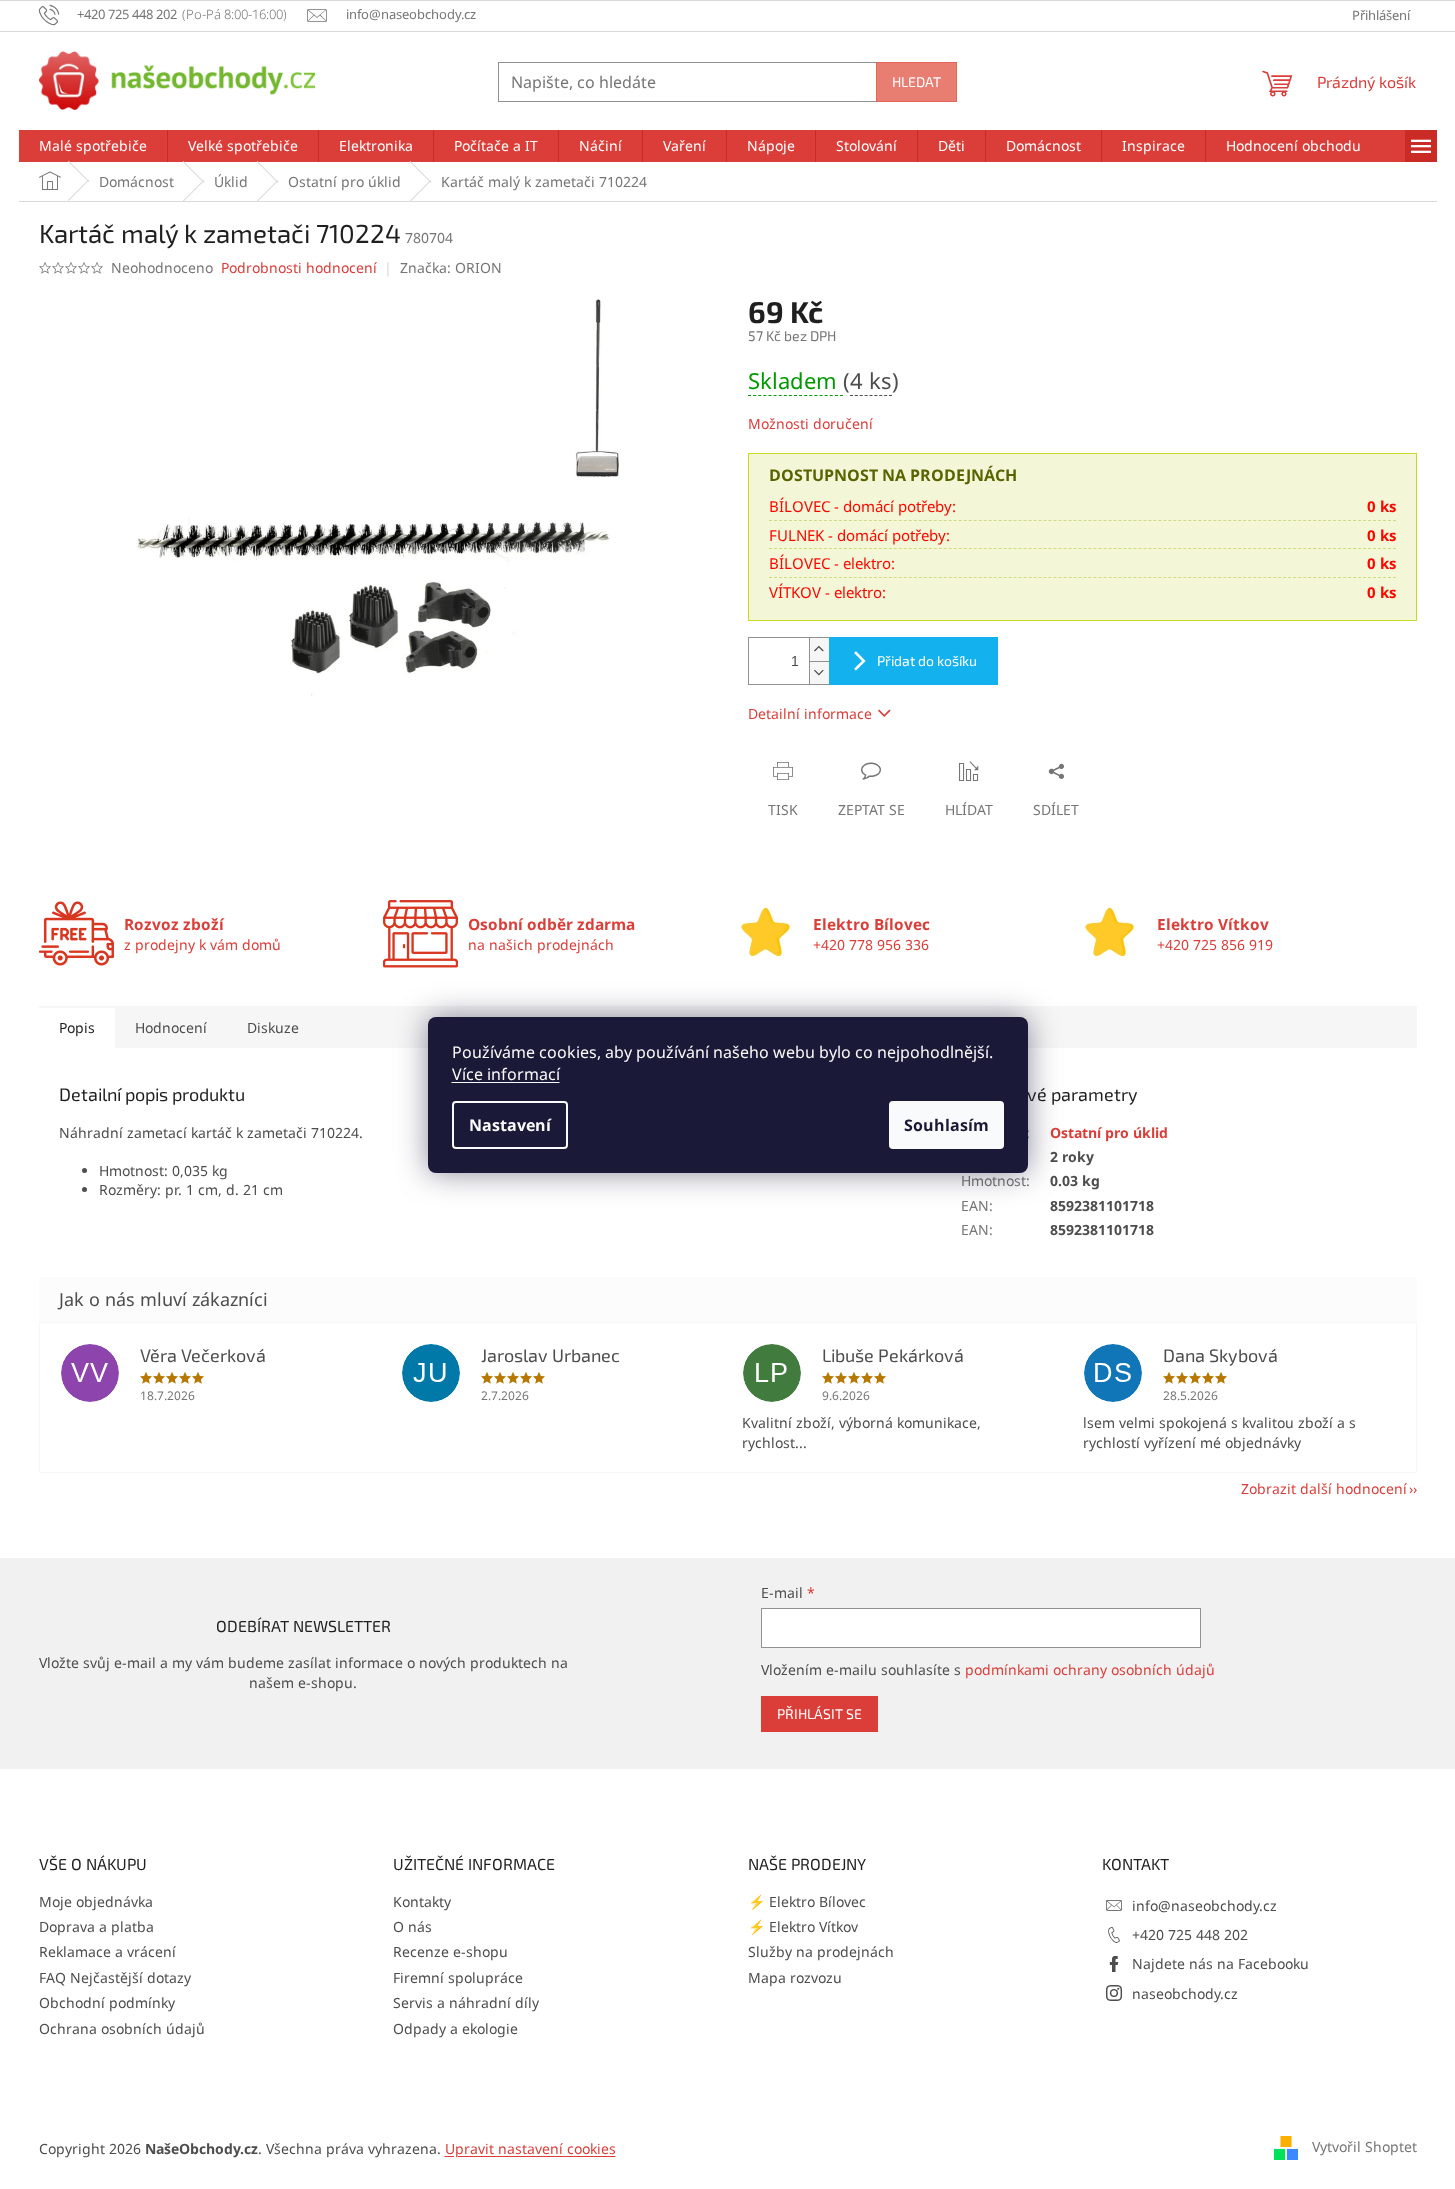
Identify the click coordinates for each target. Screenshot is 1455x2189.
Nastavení (510, 1125)
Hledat (916, 81)
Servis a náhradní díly (466, 2002)
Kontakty (422, 1901)
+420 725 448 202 (1190, 1934)
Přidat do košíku (927, 660)
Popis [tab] (77, 1027)
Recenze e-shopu (450, 1951)
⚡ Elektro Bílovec (807, 1901)
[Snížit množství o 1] (819, 672)
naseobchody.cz (1185, 1993)
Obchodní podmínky (107, 2002)
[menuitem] (93, 146)
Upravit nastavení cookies (530, 2148)
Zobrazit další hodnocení (1324, 1488)
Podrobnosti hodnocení (299, 267)
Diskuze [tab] (273, 1027)
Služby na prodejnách (821, 1951)
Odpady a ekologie (455, 2028)
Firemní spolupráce (458, 1977)
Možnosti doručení (810, 423)
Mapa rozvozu (795, 1977)
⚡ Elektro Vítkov (803, 1926)
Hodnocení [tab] (171, 1027)
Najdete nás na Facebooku (1220, 1963)
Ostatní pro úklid (1109, 1132)
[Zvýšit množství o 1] (819, 649)
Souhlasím (946, 1125)
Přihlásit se (819, 1713)
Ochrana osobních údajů (122, 2028)
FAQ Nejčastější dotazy (115, 1977)
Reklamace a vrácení (107, 1951)
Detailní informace (810, 713)
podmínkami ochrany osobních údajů (1090, 1669)
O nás (412, 1926)
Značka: (451, 267)
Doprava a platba (96, 1926)
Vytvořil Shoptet (1364, 2146)
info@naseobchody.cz (1204, 1905)
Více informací (506, 1074)
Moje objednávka (96, 1901)
